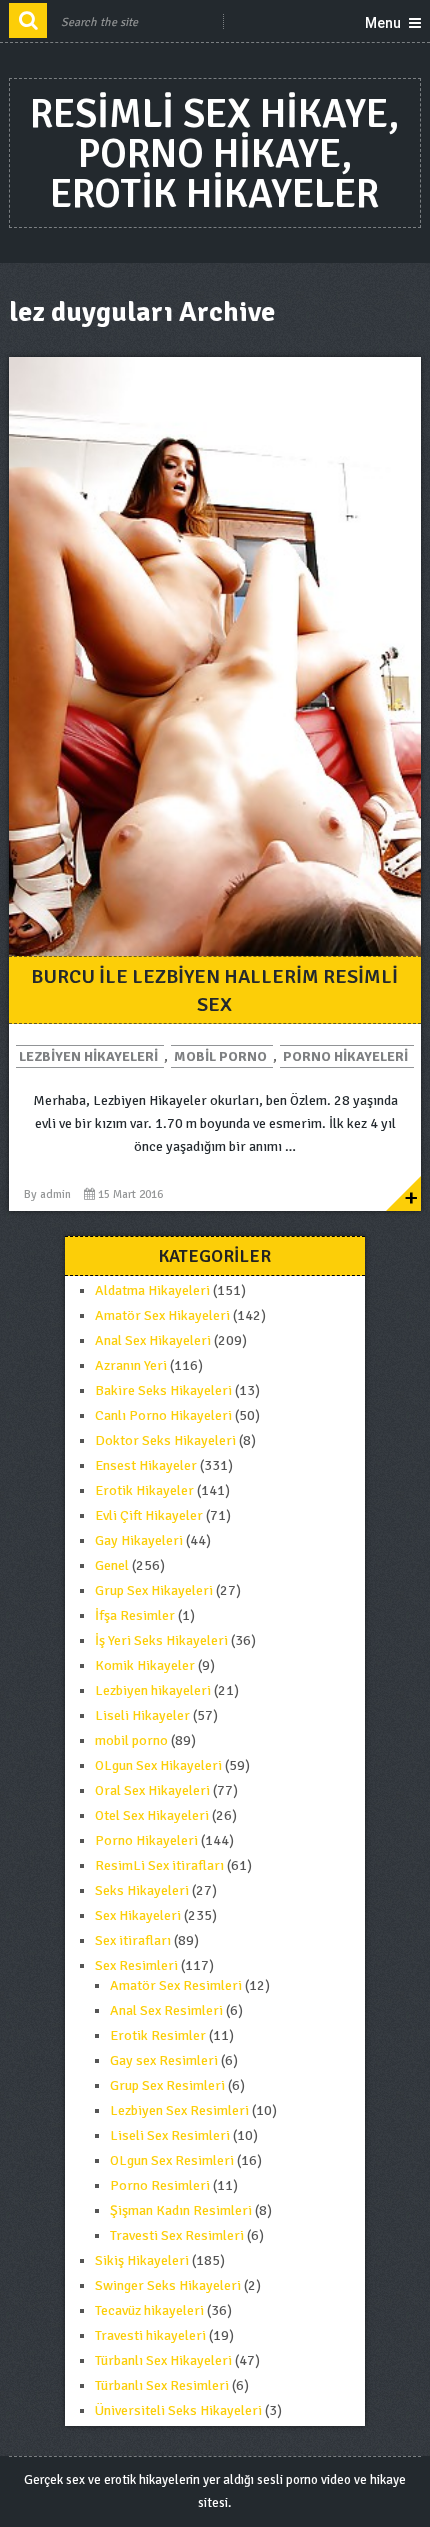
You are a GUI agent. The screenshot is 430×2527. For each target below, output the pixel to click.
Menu (383, 23)
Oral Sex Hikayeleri (152, 1790)
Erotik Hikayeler (144, 1490)
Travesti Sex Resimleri (177, 2235)
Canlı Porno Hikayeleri (163, 1415)
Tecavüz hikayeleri (149, 2310)
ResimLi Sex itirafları (159, 1865)
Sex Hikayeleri (138, 1915)
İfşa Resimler (135, 1615)
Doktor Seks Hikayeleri (165, 1440)
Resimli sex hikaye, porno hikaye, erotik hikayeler (214, 154)
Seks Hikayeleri (142, 1890)
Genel (112, 1565)
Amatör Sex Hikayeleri (162, 1315)
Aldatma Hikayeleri (152, 1290)
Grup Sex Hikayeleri (154, 1590)
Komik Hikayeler (145, 1665)
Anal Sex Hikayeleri (153, 1340)
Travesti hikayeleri (150, 2335)
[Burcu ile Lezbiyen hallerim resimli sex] (215, 656)
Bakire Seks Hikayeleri (163, 1390)
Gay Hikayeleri (139, 1540)
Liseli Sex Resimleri (170, 2135)
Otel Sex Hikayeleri (152, 1815)
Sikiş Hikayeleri (142, 2260)
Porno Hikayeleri (345, 1056)
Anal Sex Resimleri (166, 2010)
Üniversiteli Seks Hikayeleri (178, 2410)
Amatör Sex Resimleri (176, 1985)
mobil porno (220, 1056)
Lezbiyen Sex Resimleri (179, 2110)
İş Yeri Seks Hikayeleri (161, 1640)
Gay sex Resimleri (164, 2060)
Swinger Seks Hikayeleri (168, 2285)
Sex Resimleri (136, 1965)
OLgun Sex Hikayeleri (158, 1765)
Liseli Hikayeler (142, 1715)
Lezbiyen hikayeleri (88, 1056)
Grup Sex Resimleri (167, 2085)
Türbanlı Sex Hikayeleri (163, 2360)
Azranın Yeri (131, 1365)
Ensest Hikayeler (146, 1465)
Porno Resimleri (160, 2185)
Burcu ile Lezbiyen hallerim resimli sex (214, 990)
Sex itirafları (133, 1940)
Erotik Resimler (158, 2035)
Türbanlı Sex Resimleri (162, 2385)
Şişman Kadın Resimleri (181, 2210)
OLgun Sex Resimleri (172, 2160)
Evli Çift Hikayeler (149, 1515)
